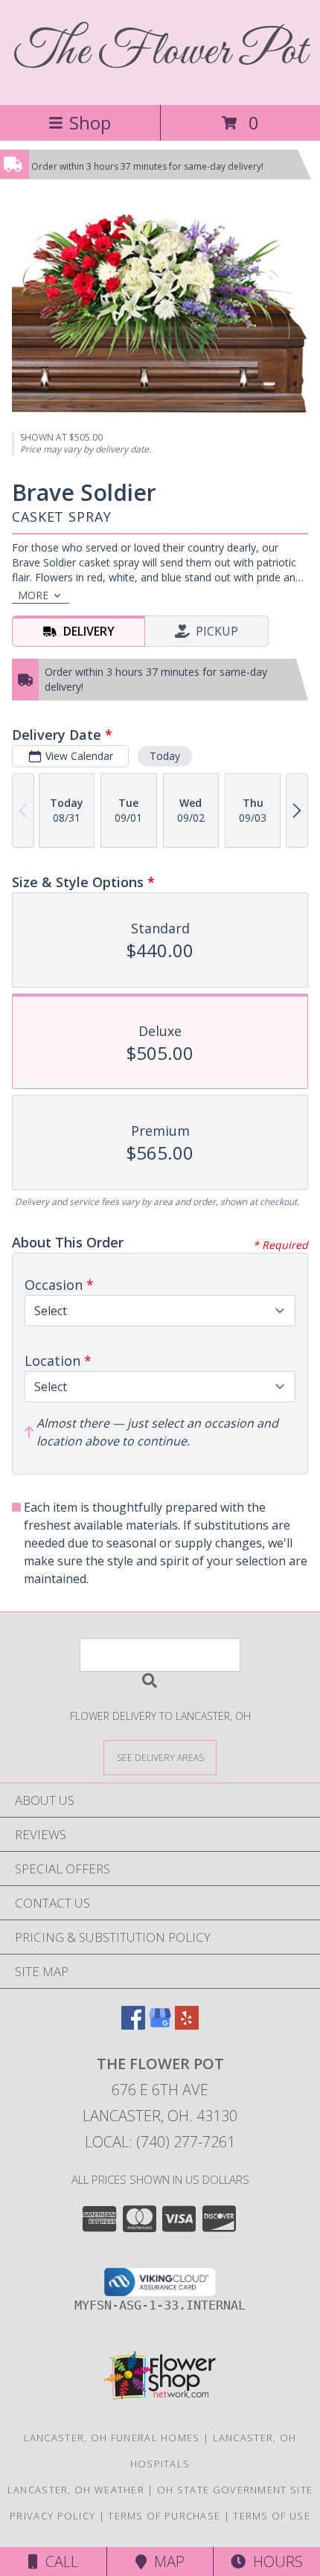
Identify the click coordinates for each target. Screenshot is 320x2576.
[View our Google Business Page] (160, 2025)
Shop (90, 122)
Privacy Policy (52, 2516)
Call (58, 2561)
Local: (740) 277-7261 (160, 2142)
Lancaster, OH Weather (76, 2490)
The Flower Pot (160, 52)
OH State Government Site (235, 2490)
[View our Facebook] (133, 2025)
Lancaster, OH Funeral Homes (112, 2438)
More (33, 595)
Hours (274, 2561)
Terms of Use (272, 2516)
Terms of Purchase (164, 2516)
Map (166, 2561)
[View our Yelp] (187, 2025)
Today (165, 756)
